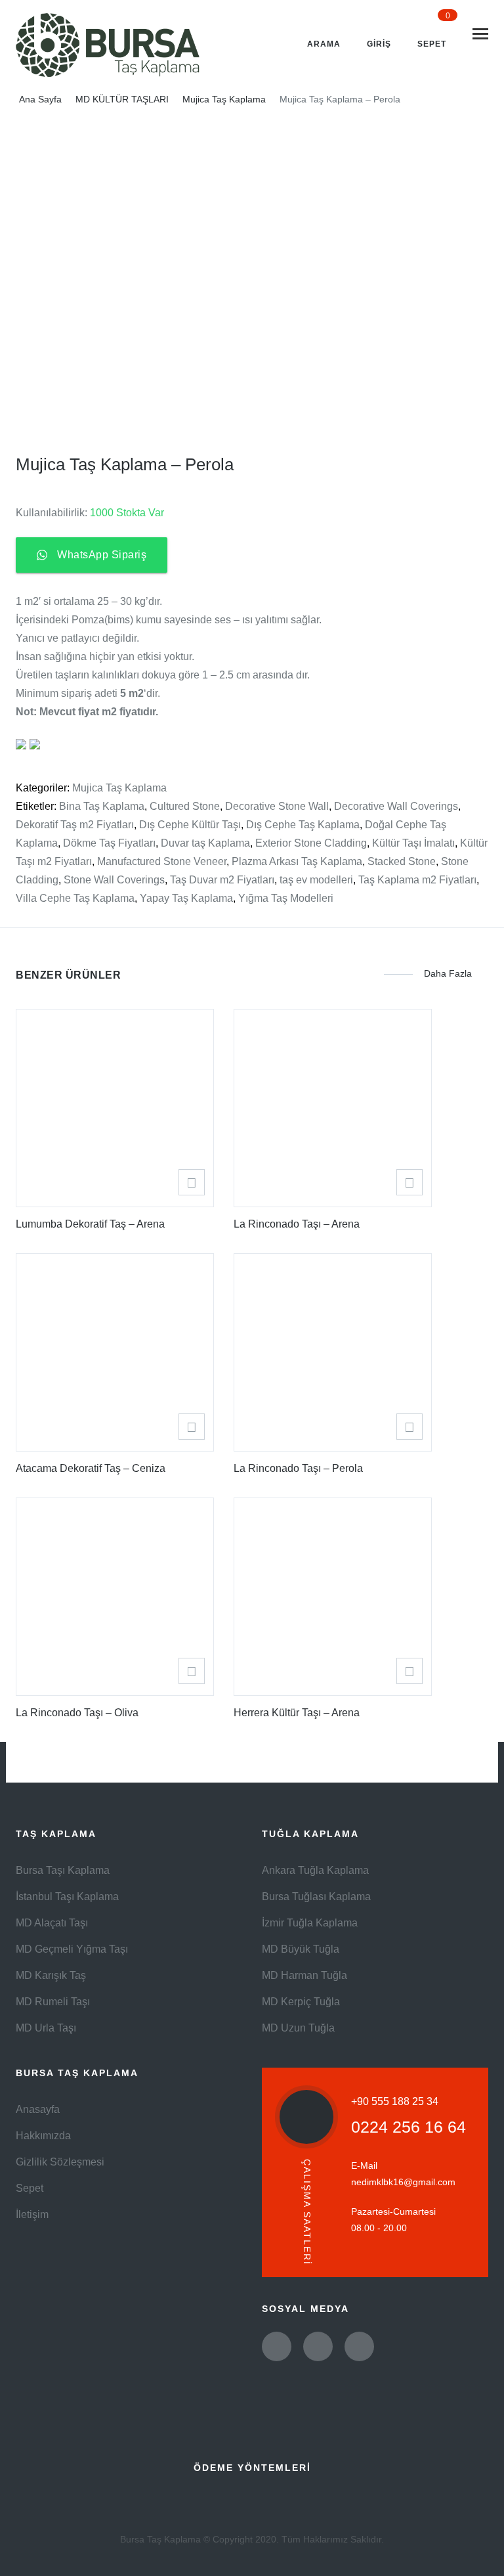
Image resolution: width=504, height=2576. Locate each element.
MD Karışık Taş (51, 1975)
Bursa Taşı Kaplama (63, 1870)
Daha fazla (448, 974)
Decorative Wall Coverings (396, 806)
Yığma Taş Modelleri (286, 898)
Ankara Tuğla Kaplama (315, 1870)
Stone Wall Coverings (114, 880)
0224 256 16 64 (409, 2127)
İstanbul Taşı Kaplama (67, 1897)
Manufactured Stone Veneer (162, 861)
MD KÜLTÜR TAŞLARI (122, 99)
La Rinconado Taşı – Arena (297, 1224)
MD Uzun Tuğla (298, 2028)
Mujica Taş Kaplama (224, 99)
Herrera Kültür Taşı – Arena (297, 1713)
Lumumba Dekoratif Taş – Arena (90, 1224)
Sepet (30, 2188)
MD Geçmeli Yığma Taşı (72, 1949)
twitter (277, 2346)
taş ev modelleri (316, 880)
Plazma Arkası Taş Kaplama (297, 861)
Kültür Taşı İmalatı (413, 843)
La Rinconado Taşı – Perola (298, 1468)
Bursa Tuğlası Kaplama (316, 1897)
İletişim (32, 2214)
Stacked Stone (402, 861)
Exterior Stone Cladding (311, 843)
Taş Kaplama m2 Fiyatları (417, 880)
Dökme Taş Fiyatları (109, 843)
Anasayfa (38, 2109)
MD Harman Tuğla (304, 1975)
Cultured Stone (185, 806)
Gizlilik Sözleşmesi (60, 2162)
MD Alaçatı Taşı (52, 1923)
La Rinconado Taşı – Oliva (77, 1713)
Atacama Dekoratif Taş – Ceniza (91, 1468)
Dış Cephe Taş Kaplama (303, 825)
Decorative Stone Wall (277, 806)
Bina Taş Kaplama (102, 806)
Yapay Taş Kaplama (186, 898)
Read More (192, 1182)
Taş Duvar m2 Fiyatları (222, 880)
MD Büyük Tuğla (301, 1949)
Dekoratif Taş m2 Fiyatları (75, 825)
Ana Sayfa (40, 99)
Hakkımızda (43, 2136)
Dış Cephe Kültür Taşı (190, 825)
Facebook (318, 2346)
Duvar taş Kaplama (205, 843)
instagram (359, 2346)
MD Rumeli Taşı (53, 2002)
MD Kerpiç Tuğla (301, 2002)
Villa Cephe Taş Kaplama (75, 898)
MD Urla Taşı (46, 2028)
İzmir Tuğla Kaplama (310, 1923)
